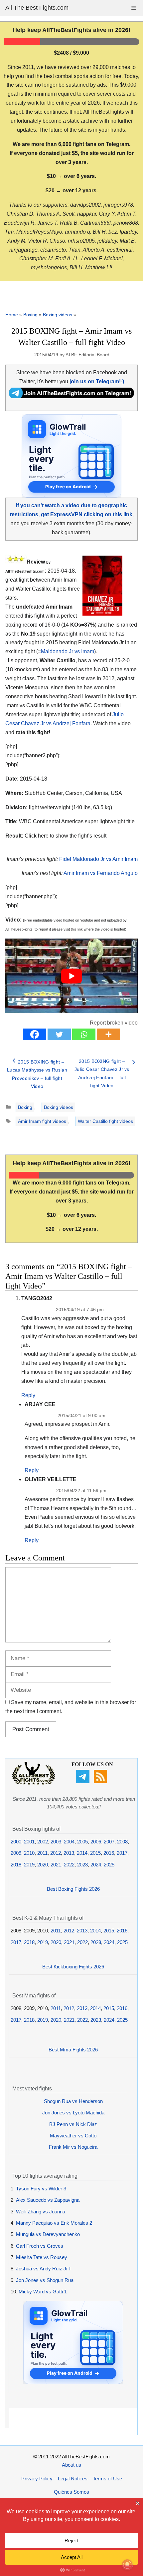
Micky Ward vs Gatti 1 (43, 2292)
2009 (16, 1853)
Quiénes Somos (71, 2492)
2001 (29, 1842)
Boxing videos (58, 315)
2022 (69, 1865)
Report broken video (114, 1023)
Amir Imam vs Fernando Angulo (101, 873)
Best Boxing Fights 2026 (73, 1889)
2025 (109, 1865)
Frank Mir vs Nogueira (73, 2147)
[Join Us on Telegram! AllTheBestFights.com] (71, 396)
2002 (43, 1842)
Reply (28, 1395)
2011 (42, 1853)
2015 (95, 1853)
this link (77, 929)
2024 (96, 1865)
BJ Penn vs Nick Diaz (73, 2124)
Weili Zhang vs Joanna (41, 2212)
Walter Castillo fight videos (105, 1121)
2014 (82, 1853)
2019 (29, 1865)
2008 (122, 1842)
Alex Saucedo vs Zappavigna (48, 2200)
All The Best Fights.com (37, 8)
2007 (109, 1842)
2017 (122, 1853)
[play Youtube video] (71, 976)
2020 (43, 1865)
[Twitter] (59, 1034)
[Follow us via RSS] (101, 1781)
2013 (69, 1853)
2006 (96, 1842)
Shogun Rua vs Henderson (73, 2101)
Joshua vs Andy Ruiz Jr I (43, 2269)
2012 (56, 1853)
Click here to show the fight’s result (56, 836)
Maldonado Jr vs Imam (68, 651)
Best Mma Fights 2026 (73, 2050)
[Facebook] (35, 1034)
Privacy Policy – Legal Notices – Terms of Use (72, 2479)
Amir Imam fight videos (42, 1121)
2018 (16, 1865)
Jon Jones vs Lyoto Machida (73, 2113)
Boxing (30, 315)
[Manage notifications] (127, 2565)
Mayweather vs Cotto (73, 2136)
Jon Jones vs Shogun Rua (45, 2280)
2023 (82, 1865)
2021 (56, 1865)
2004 (69, 1842)
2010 (29, 1853)
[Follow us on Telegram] (84, 1781)
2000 (16, 1842)
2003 (56, 1842)
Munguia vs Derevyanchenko (48, 2234)
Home (12, 315)
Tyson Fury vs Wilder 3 (41, 2189)
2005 (82, 1842)
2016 (109, 1853)
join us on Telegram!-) (97, 381)
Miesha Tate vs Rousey (42, 2257)
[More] (108, 1034)
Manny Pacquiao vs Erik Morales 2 (54, 2223)
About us (71, 2465)
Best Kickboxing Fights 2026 (73, 1967)
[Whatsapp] (84, 1034)
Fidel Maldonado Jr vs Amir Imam (98, 859)
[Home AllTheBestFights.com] (34, 1783)
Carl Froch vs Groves (40, 2246)
